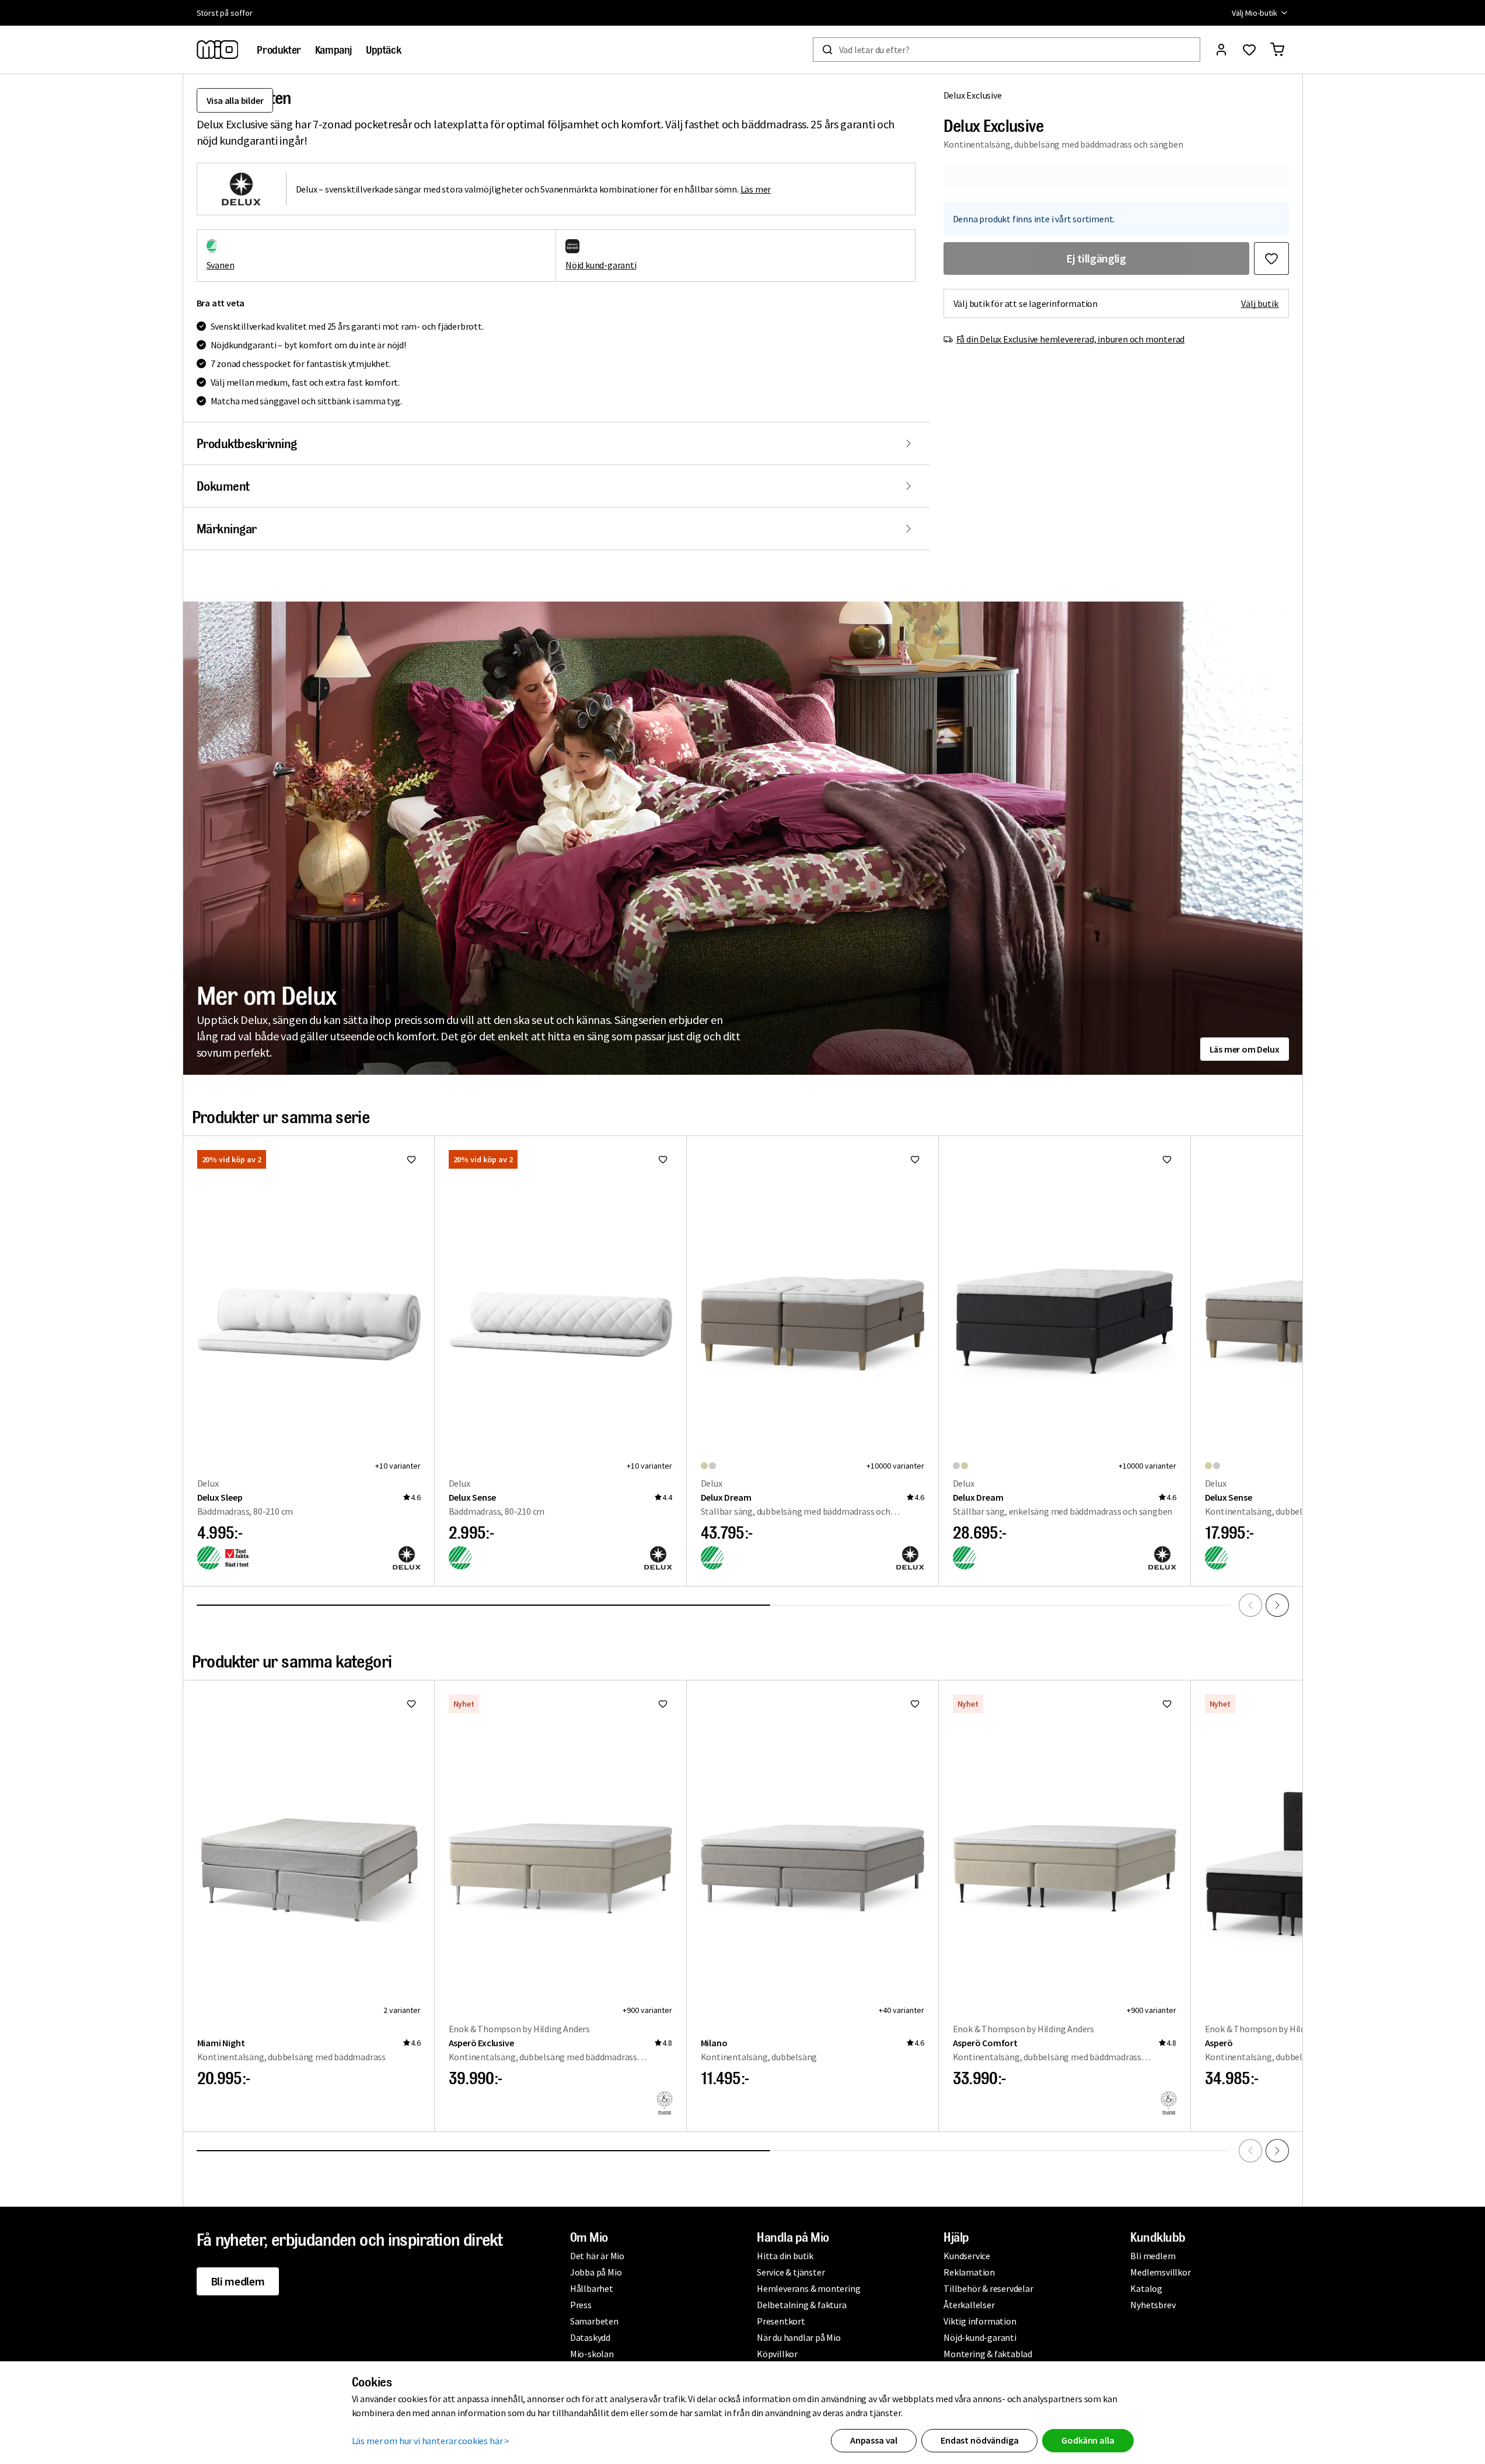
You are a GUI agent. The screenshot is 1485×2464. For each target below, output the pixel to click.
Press (581, 2305)
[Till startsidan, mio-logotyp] (218, 50)
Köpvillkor (777, 2354)
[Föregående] (1250, 1605)
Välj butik (1260, 303)
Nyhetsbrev (1153, 2305)
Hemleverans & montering (808, 2288)
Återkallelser (969, 2305)
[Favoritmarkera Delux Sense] (663, 1159)
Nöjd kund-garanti (601, 265)
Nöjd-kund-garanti (980, 2337)
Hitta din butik (785, 2256)
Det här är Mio (597, 2256)
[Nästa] (1277, 1605)
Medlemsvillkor (1160, 2272)
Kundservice (967, 2256)
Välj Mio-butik (1254, 13)
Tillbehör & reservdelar (988, 2288)
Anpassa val (874, 2440)
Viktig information (980, 2321)
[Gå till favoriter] (1249, 50)
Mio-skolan (592, 2354)
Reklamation (969, 2272)
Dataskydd (590, 2337)
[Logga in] (1221, 50)
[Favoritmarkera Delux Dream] (915, 1159)
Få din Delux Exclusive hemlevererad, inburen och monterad (1071, 339)
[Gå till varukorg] (1277, 50)
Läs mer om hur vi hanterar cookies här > (431, 2441)
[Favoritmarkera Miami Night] (411, 1704)
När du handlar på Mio (799, 2337)
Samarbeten (594, 2321)
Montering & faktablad (988, 2354)
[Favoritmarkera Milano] (915, 1704)
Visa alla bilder (235, 100)
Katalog (1146, 2288)
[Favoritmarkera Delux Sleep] (411, 1159)
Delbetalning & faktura (802, 2305)
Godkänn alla (1088, 2440)
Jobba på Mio (596, 2272)
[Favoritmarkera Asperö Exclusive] (663, 1704)
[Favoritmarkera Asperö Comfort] (1167, 1704)
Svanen (221, 265)
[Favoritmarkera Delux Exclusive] (1271, 258)
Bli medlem (238, 2281)
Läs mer (756, 189)
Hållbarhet (592, 2288)
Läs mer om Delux (1245, 1049)
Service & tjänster (791, 2272)
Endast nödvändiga (979, 2440)
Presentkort (781, 2321)
